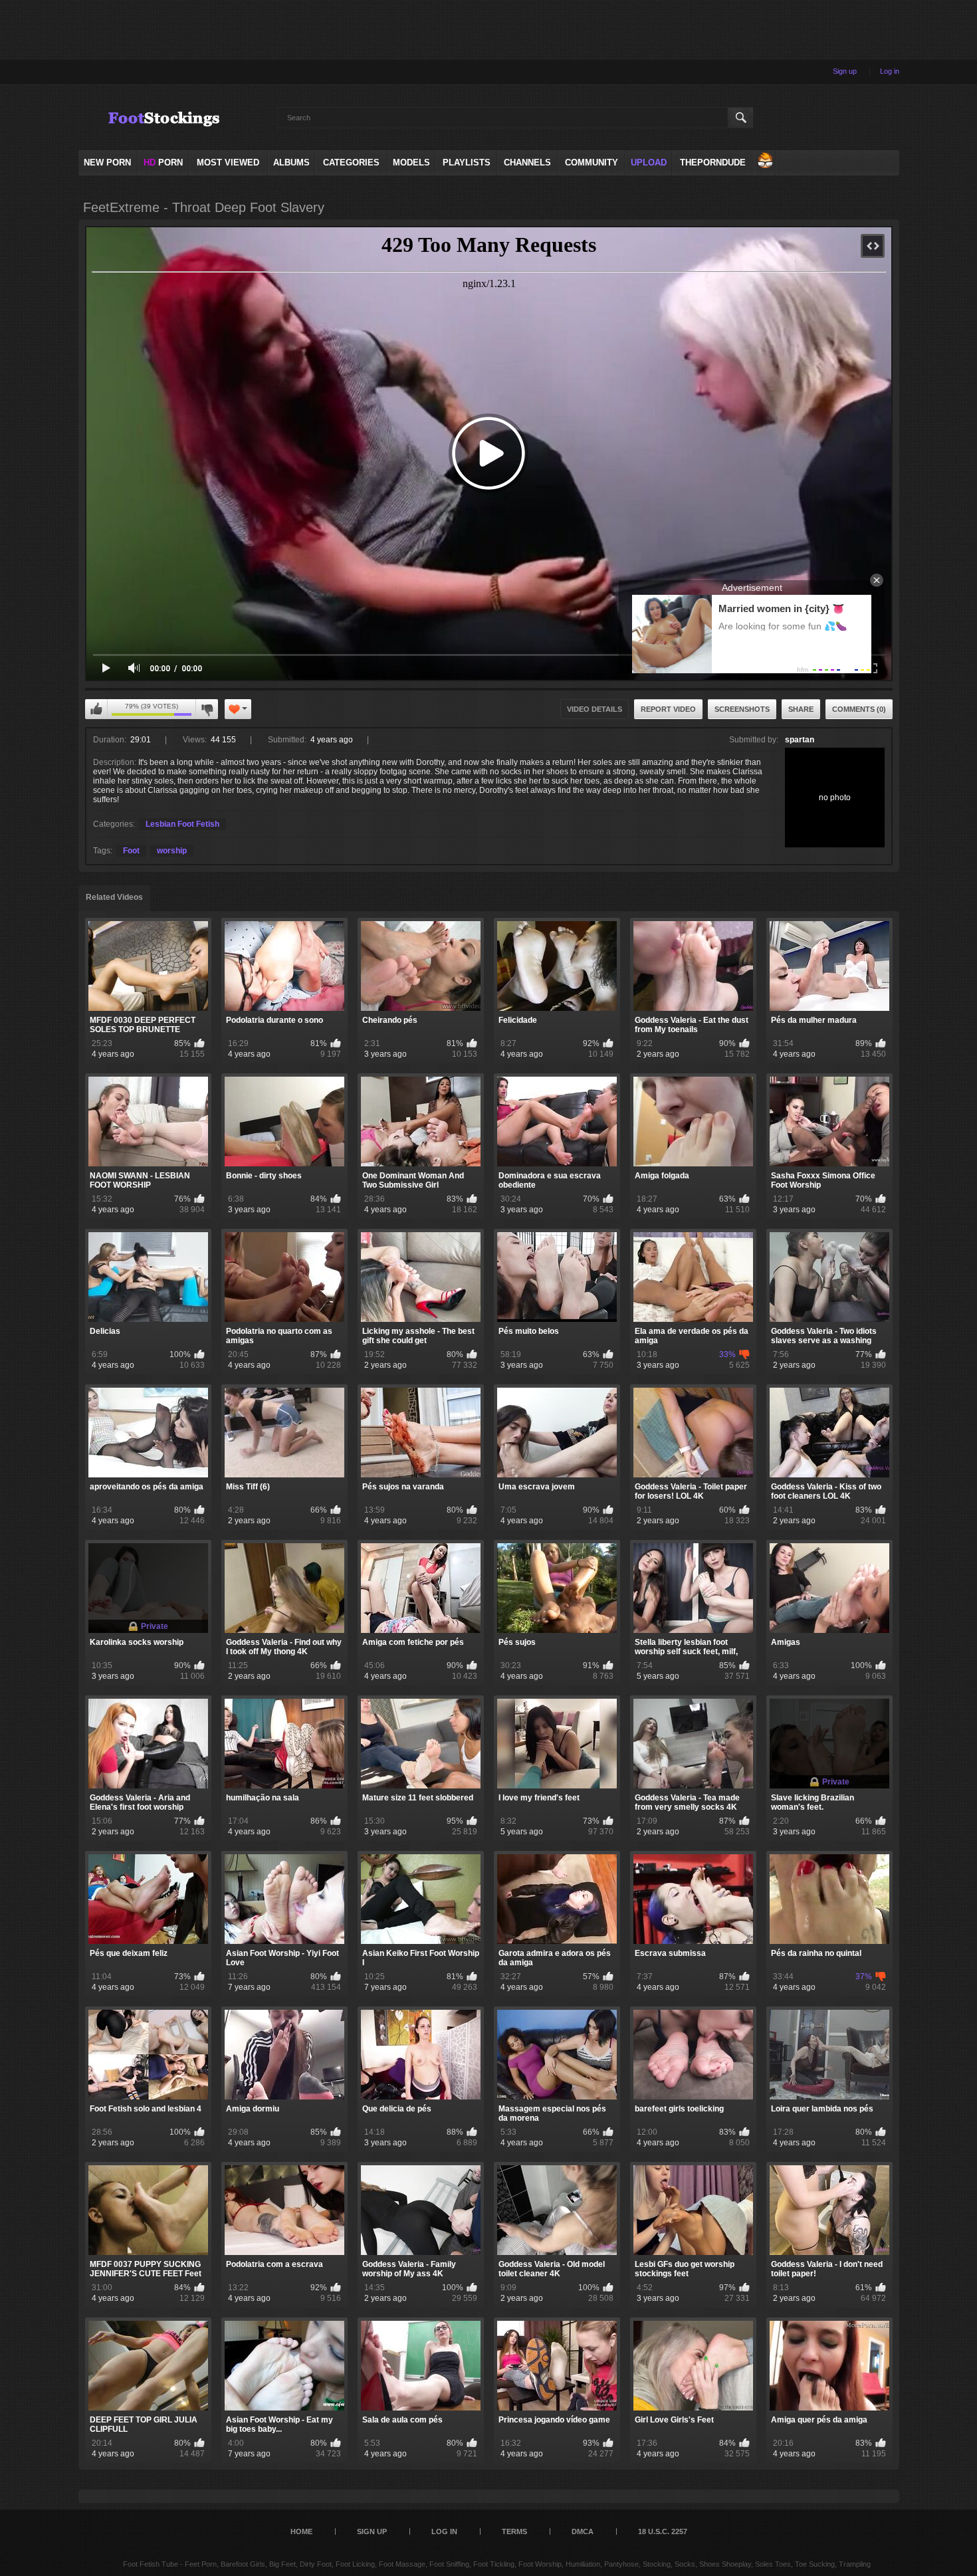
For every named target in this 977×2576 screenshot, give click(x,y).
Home (301, 2531)
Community (592, 162)
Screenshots (742, 709)
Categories (351, 162)
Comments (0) (859, 709)
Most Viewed (228, 162)
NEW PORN (107, 162)
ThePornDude (713, 162)
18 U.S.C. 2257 (663, 2531)
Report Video (668, 709)
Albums (291, 162)
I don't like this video (207, 709)
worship (172, 851)
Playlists (467, 162)
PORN (163, 162)
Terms (514, 2531)
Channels (527, 162)
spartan (800, 740)
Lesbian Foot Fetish (182, 824)
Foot (131, 851)
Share (801, 709)
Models (411, 162)
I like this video (96, 709)
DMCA (583, 2531)
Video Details (595, 709)
